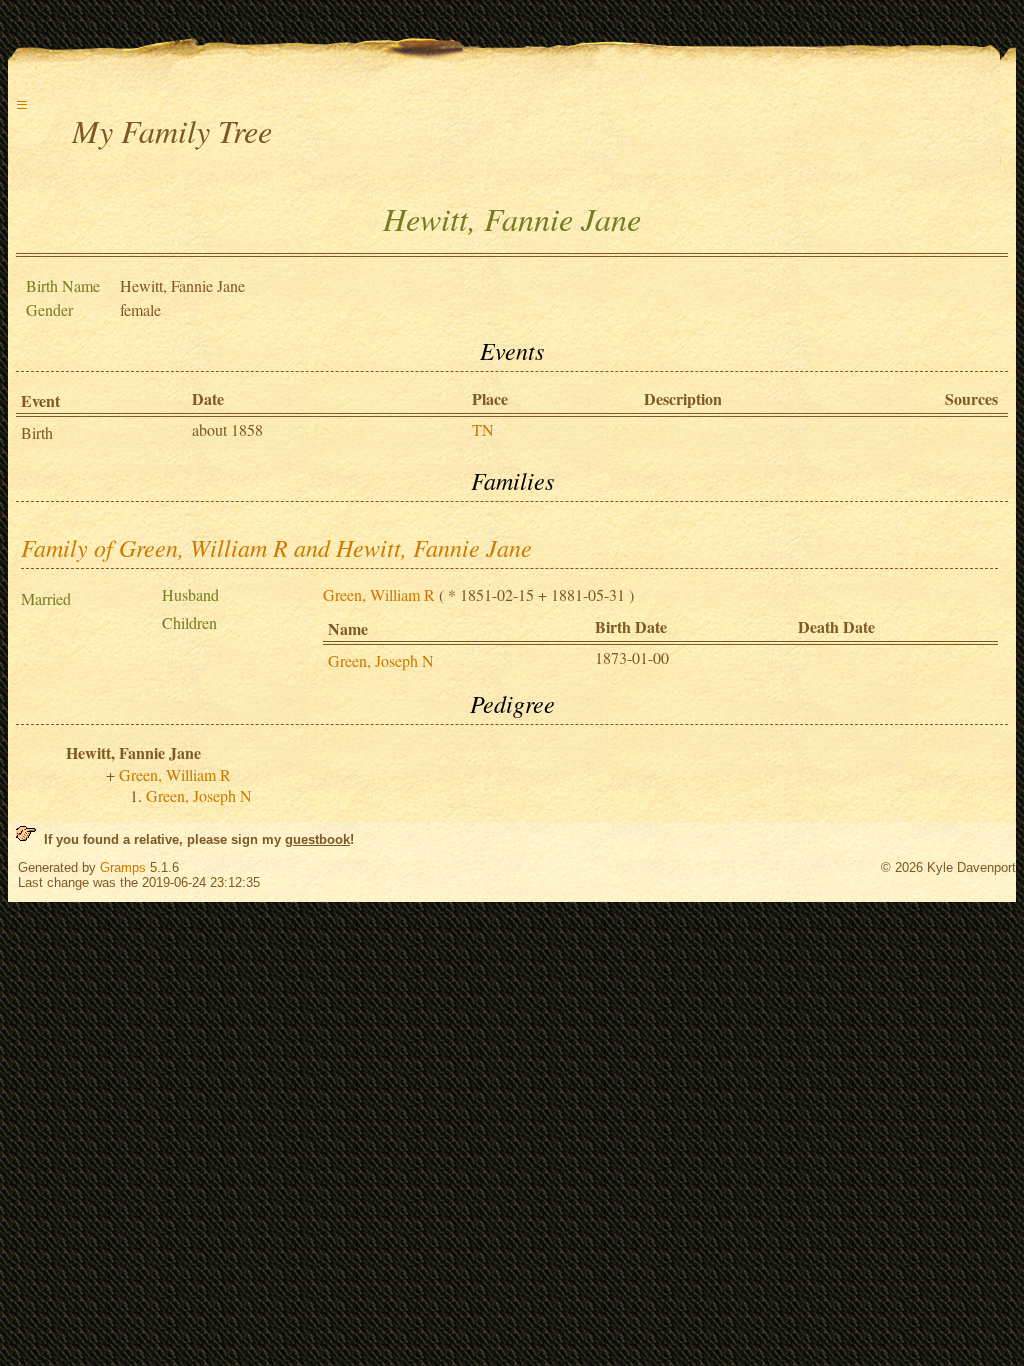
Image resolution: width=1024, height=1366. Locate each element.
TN (483, 429)
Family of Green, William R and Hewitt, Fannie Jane (276, 547)
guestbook (317, 839)
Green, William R (379, 594)
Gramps (123, 867)
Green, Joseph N (381, 660)
